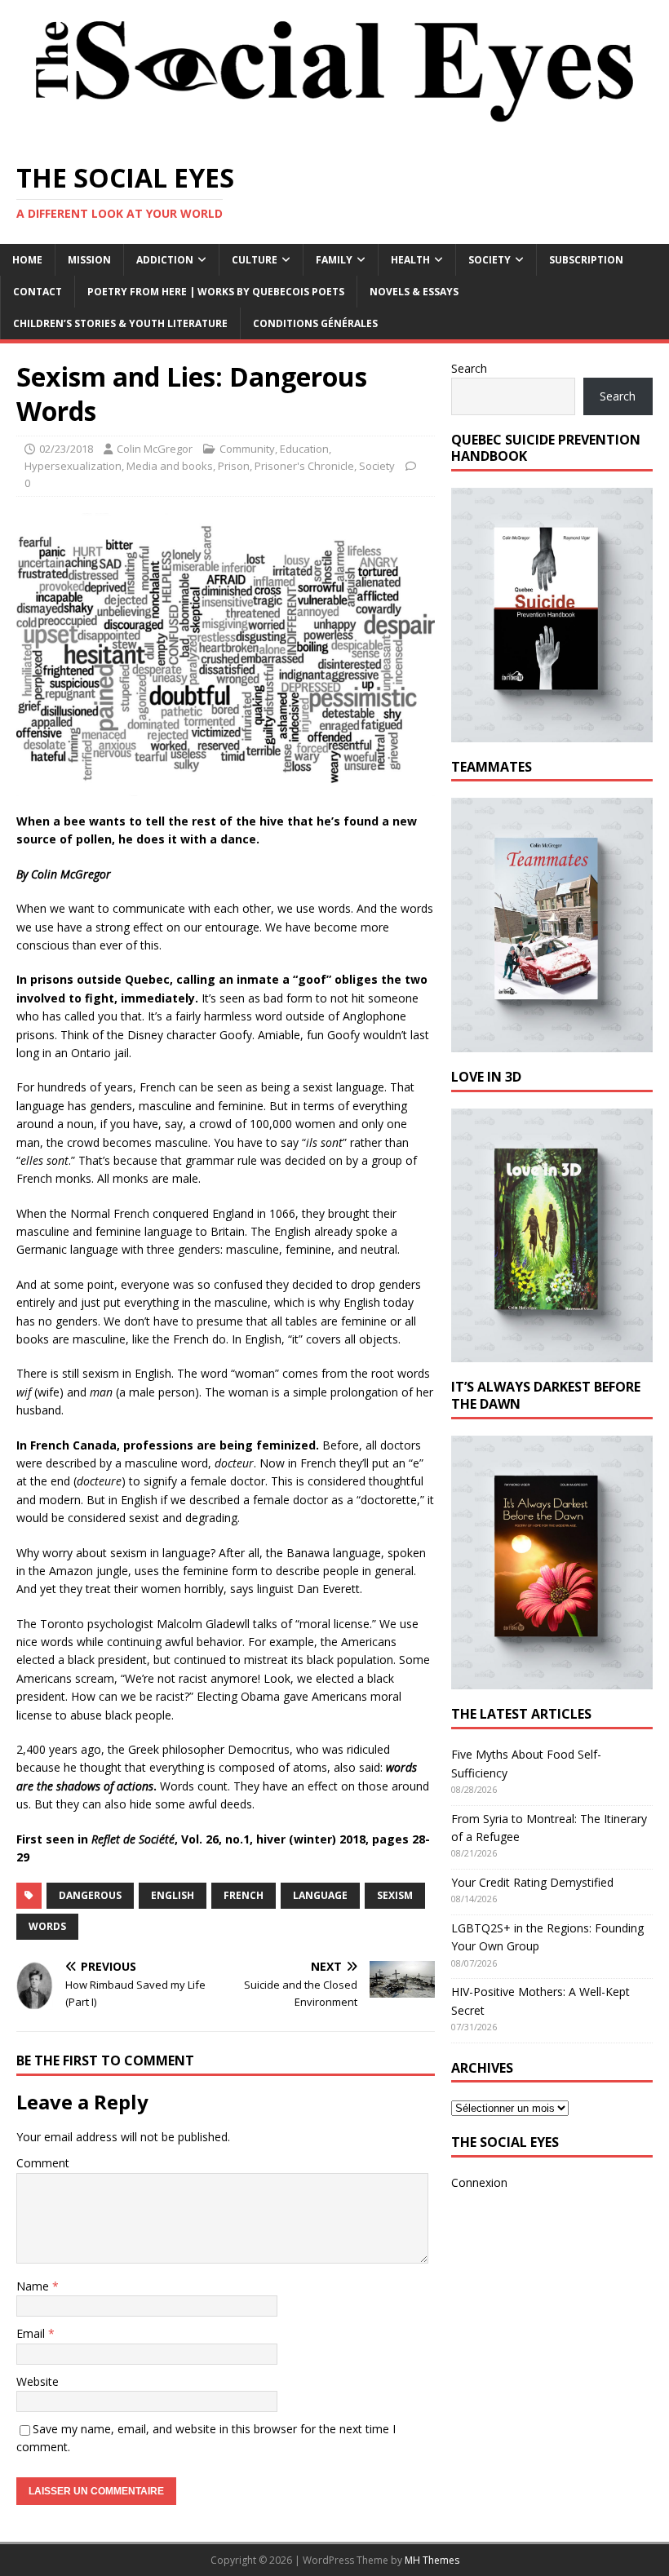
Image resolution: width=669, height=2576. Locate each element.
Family (334, 260)
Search (469, 368)
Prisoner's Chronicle (304, 466)
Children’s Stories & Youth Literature (120, 323)
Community (247, 449)
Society (490, 260)
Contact (38, 292)
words (47, 1926)
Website (38, 2381)
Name (34, 2286)
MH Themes (432, 2560)
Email (32, 2333)
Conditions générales (315, 323)
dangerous (90, 1895)
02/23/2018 (66, 449)
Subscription (586, 260)
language (320, 1895)
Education (304, 449)
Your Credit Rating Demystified (532, 1882)
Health (410, 260)
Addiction (165, 260)
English (173, 1895)
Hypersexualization (73, 466)
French (244, 1895)
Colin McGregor (155, 449)
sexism (395, 1895)
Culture (255, 260)
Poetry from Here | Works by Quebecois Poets (216, 292)
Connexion (479, 2182)
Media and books (170, 466)
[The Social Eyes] (334, 135)
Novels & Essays (414, 292)
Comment (43, 2163)
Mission (89, 260)
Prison (234, 466)
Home (27, 260)
